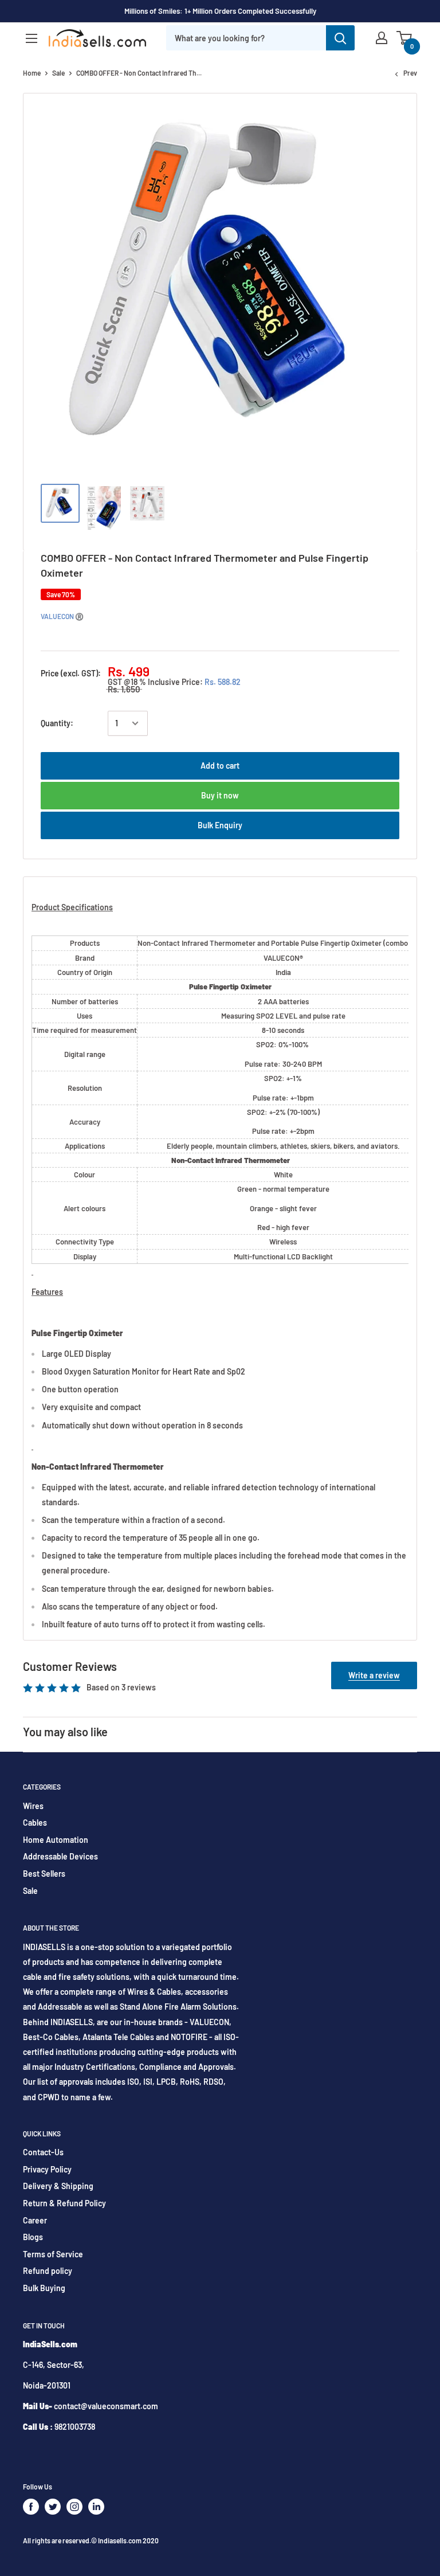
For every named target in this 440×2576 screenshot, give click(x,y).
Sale (58, 73)
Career (35, 2220)
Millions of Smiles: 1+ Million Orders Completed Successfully (220, 11)
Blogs (33, 2237)
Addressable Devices (60, 1856)
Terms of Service (53, 2254)
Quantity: (57, 723)
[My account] (382, 38)
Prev (410, 73)
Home (32, 73)
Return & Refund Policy (64, 2203)
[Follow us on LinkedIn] (96, 2507)
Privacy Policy (47, 2169)
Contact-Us (43, 2152)
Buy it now (220, 795)
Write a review (374, 1675)
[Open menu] (32, 38)
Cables (35, 1823)
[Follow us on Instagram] (74, 2507)
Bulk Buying (44, 2288)
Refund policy (48, 2271)
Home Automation (56, 1840)
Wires (33, 1806)
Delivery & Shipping (58, 2186)
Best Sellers (44, 1874)
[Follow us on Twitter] (53, 2507)
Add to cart (220, 766)
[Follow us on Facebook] (31, 2507)
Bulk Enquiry (220, 825)
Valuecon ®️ (62, 616)
